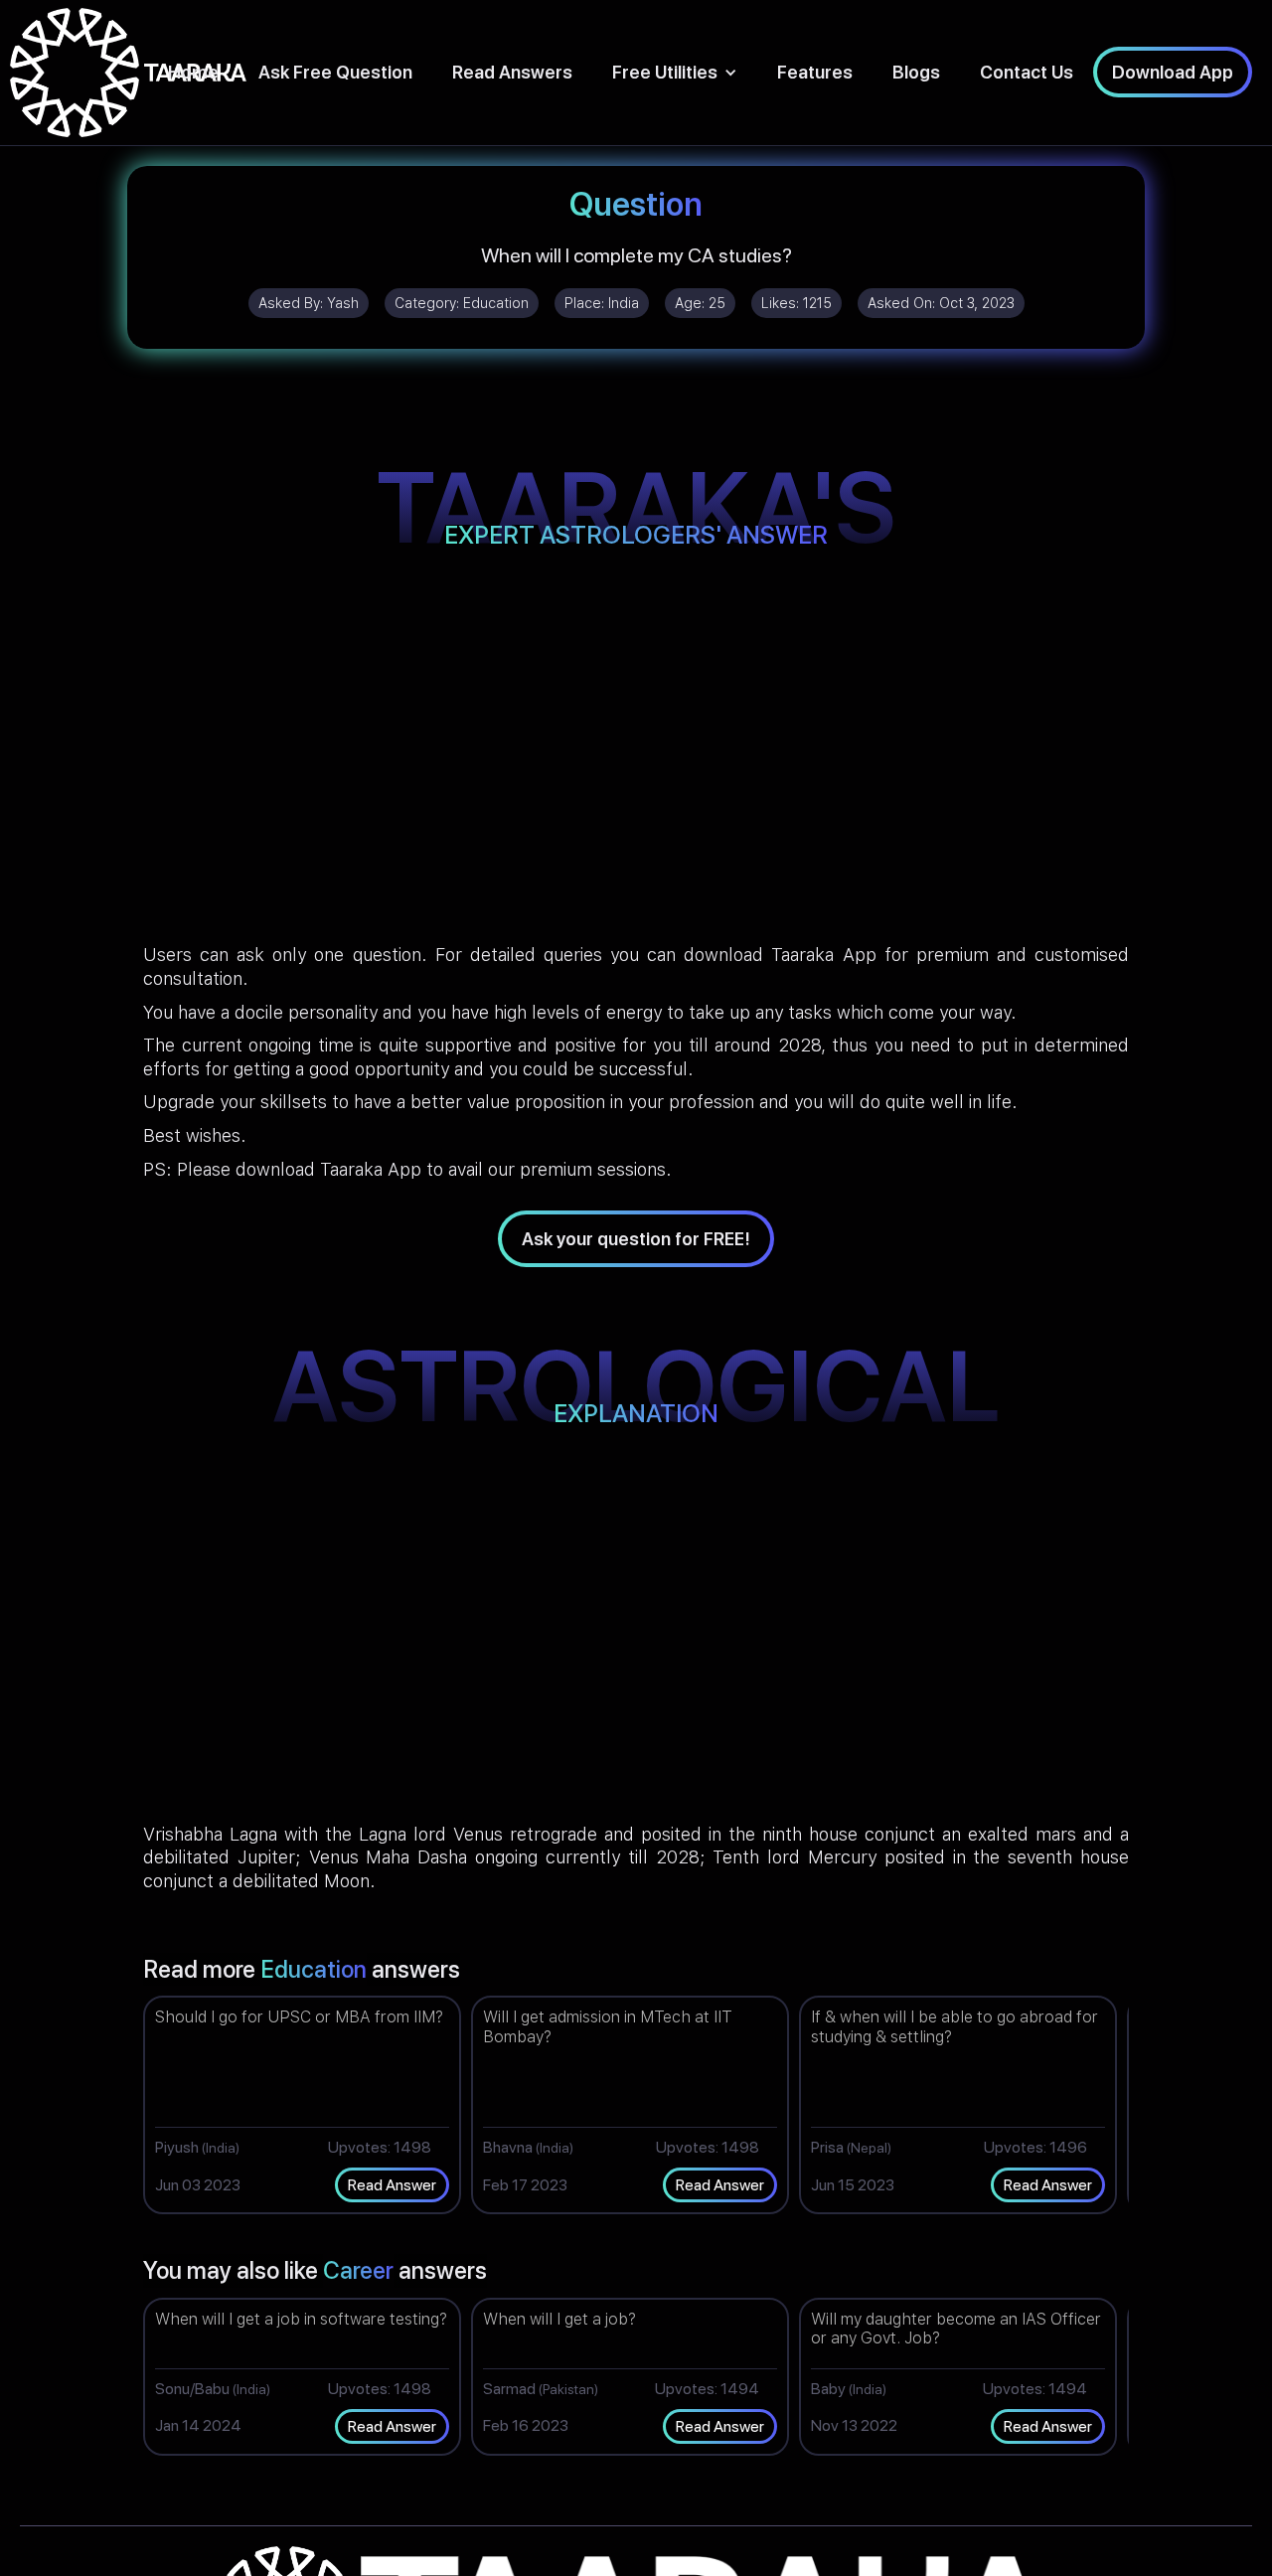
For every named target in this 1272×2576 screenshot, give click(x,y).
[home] (128, 73)
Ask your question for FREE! (636, 1239)
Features (815, 72)
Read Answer (392, 2185)
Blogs (916, 72)
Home (193, 72)
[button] (675, 72)
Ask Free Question (335, 72)
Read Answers (512, 72)
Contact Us (1027, 72)
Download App (1173, 72)
